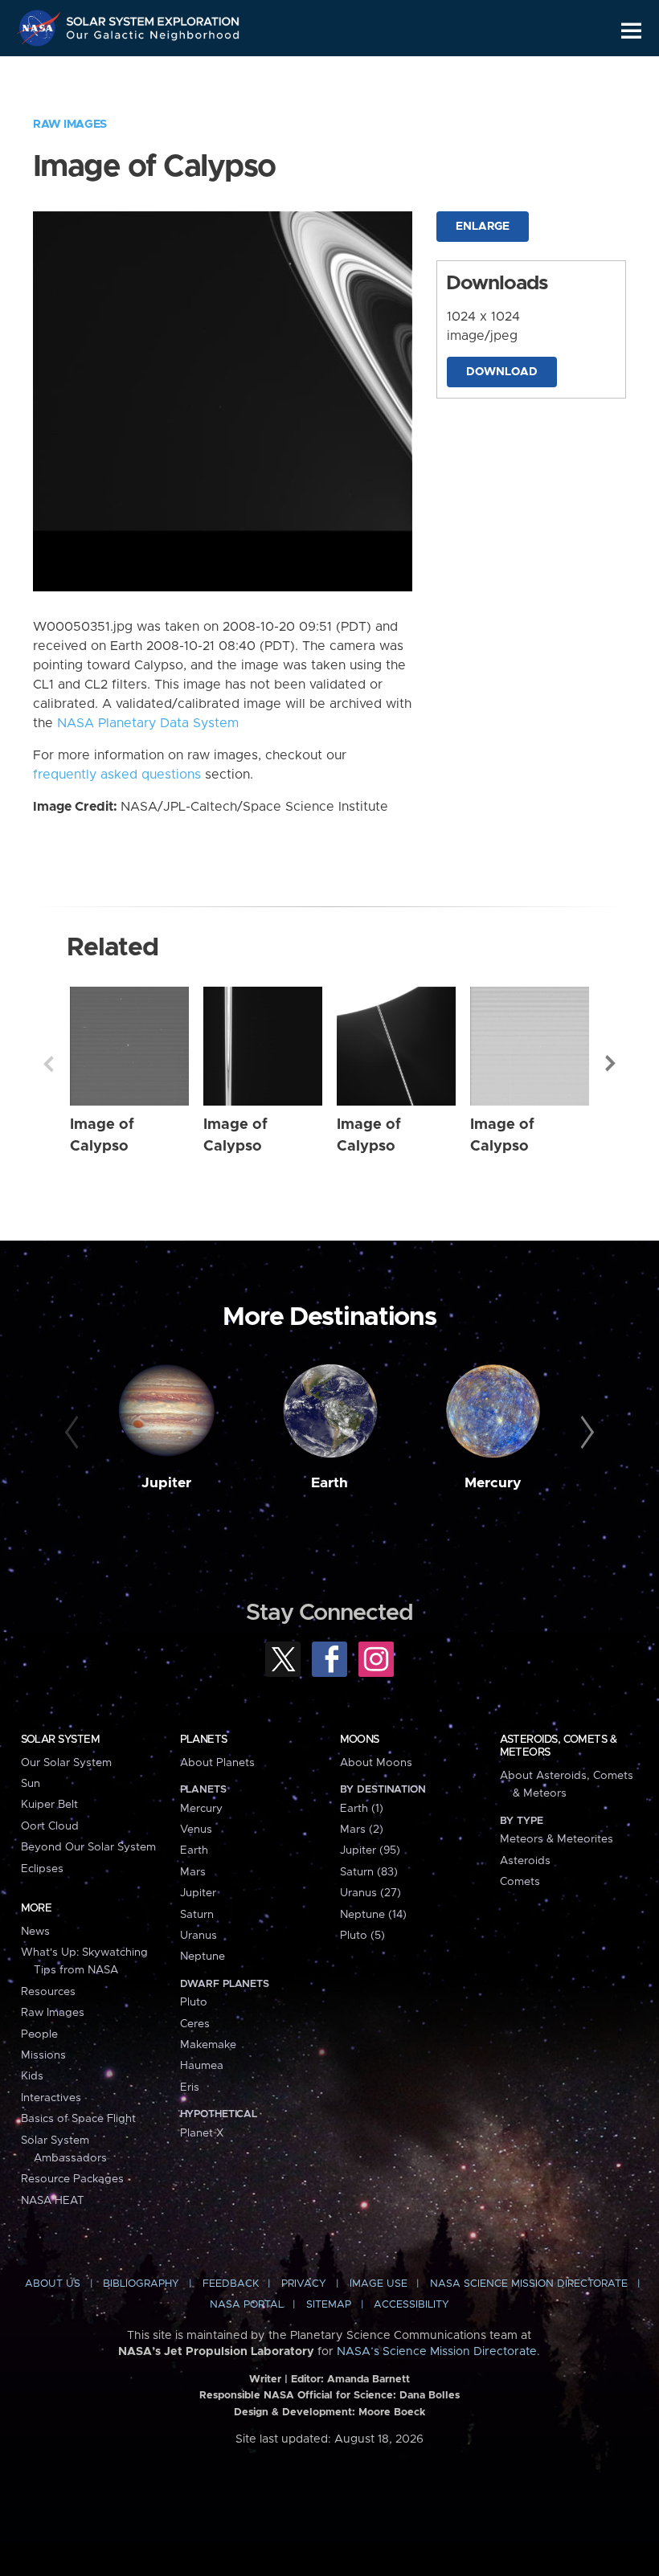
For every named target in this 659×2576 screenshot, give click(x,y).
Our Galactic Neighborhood (153, 38)
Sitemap (329, 2305)
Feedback (231, 2284)
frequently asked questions (117, 775)
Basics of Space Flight (78, 2119)
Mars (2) (362, 1830)
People (39, 2034)
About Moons (376, 1763)
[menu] (631, 31)
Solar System (60, 1740)
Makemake (208, 2045)
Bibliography (141, 2284)
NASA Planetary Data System (148, 723)
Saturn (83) (369, 1872)
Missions (43, 2055)
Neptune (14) (373, 1915)
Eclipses (42, 1869)
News (35, 1932)
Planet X (202, 2133)
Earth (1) (362, 1809)
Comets (520, 1882)
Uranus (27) (370, 1893)
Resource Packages (72, 2179)
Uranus (199, 1936)
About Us (53, 2284)
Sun (31, 1784)
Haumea (202, 2066)
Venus (196, 1830)
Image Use (379, 2284)
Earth (329, 1483)
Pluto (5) (362, 1936)
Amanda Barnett (368, 2380)
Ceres (195, 2024)
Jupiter (166, 1483)
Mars (193, 1872)
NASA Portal (247, 2305)
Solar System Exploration (153, 18)
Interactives (51, 2098)
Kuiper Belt (49, 1805)
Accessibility (411, 2305)
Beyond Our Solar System (88, 1847)
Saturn (197, 1915)
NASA (41, 28)
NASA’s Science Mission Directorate (437, 2352)
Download (502, 372)
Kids (32, 2076)
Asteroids (525, 1861)
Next (611, 1064)
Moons (360, 1740)
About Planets (217, 1763)
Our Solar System (66, 1763)
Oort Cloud (50, 1826)
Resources (48, 1992)
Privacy (304, 2284)
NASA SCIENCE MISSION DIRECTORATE (529, 2284)
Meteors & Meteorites (557, 1839)
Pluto (194, 2002)
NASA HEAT (53, 2201)
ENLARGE (483, 227)
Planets (204, 1740)
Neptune (203, 1957)
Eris (190, 2087)
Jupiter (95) (370, 1850)
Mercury (493, 1483)
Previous (48, 1064)
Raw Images (70, 125)
